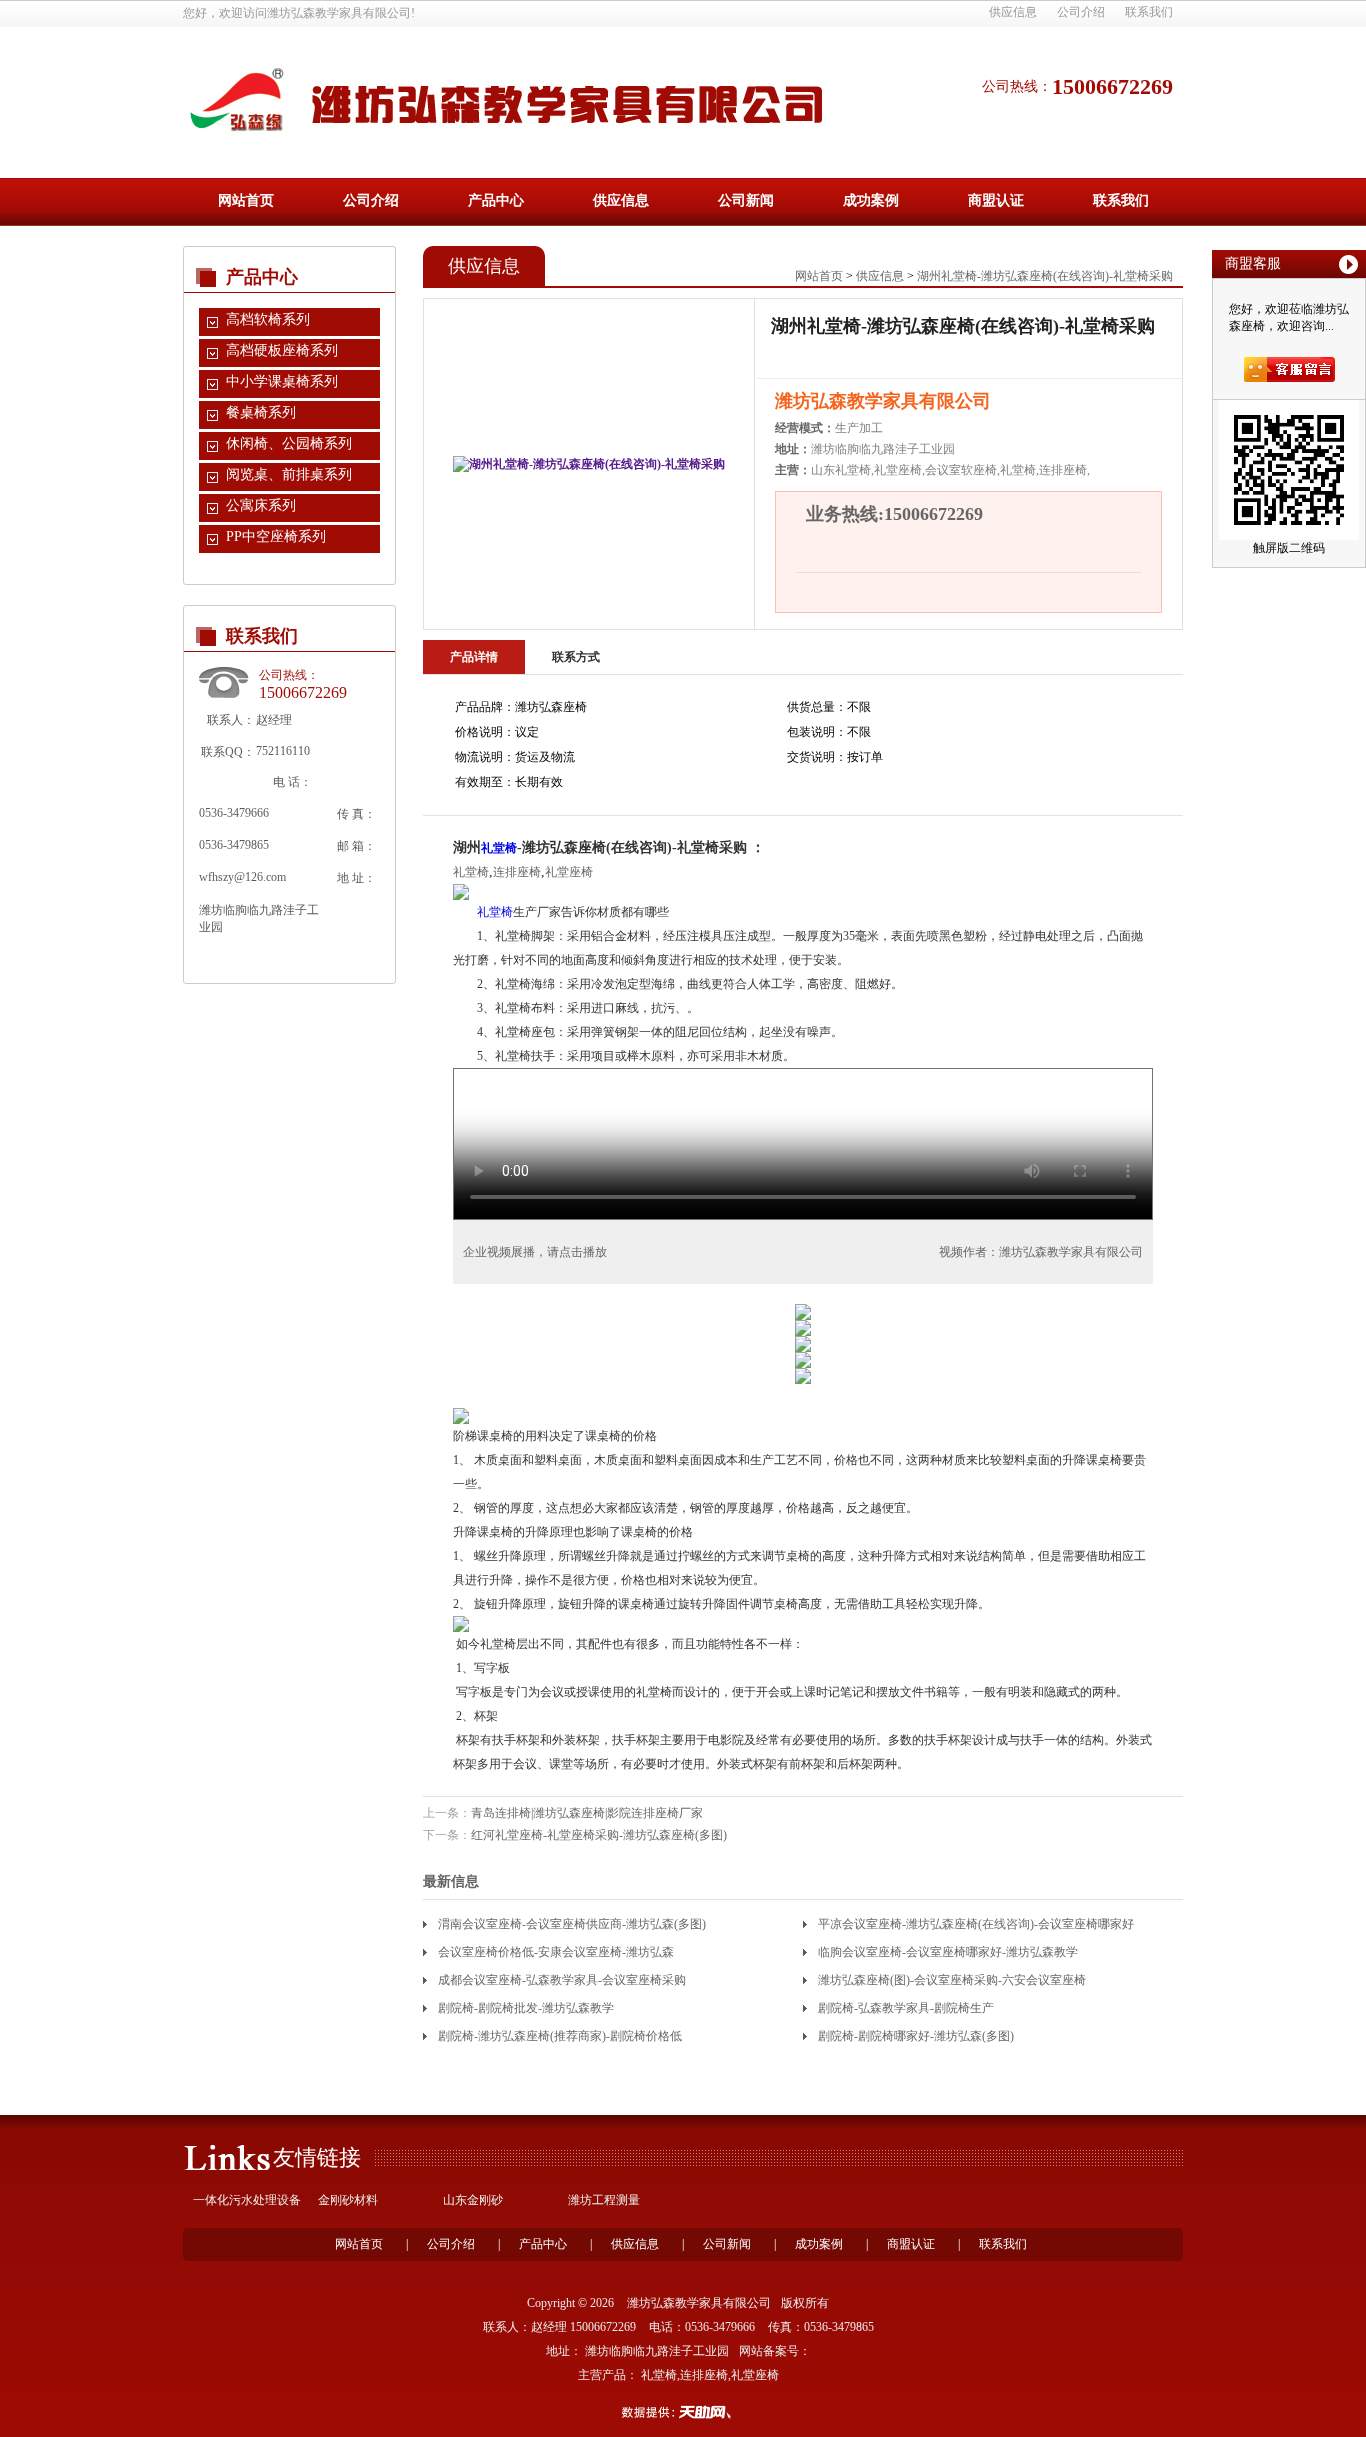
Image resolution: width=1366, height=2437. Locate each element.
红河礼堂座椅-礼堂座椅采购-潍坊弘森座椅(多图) (599, 1835)
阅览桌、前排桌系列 (289, 474)
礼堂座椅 (569, 872)
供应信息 (1013, 12)
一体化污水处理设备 (247, 2200)
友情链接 (317, 2157)
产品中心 (496, 200)
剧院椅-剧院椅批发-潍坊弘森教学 (526, 2008)
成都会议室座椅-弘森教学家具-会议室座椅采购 (562, 1980)
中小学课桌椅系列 (282, 381)
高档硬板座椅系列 (282, 350)
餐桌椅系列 (261, 412)
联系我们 (1149, 12)
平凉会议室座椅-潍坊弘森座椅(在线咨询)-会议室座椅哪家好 (976, 1924)
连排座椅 (517, 872)
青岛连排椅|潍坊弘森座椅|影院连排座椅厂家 (587, 1813)
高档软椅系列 (268, 319)
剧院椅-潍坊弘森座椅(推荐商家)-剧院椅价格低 (560, 2036)
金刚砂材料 (348, 2200)
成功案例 (871, 200)
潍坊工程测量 (604, 2200)
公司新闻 (746, 200)
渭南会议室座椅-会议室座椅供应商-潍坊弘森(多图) (572, 1924)
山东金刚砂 (473, 2200)
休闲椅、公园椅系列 (289, 443)
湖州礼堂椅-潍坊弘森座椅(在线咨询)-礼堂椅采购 (1045, 276)
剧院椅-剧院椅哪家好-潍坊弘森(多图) (916, 2036)
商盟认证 (996, 200)
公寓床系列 (261, 505)
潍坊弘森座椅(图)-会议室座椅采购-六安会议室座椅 (952, 1980)
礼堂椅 (499, 848)
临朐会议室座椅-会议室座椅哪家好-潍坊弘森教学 (948, 1952)
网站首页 (246, 200)
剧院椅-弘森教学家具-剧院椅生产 (906, 2008)
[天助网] (683, 2412)
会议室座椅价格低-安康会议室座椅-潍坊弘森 (556, 1952)
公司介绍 (1081, 12)
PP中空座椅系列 (276, 536)
